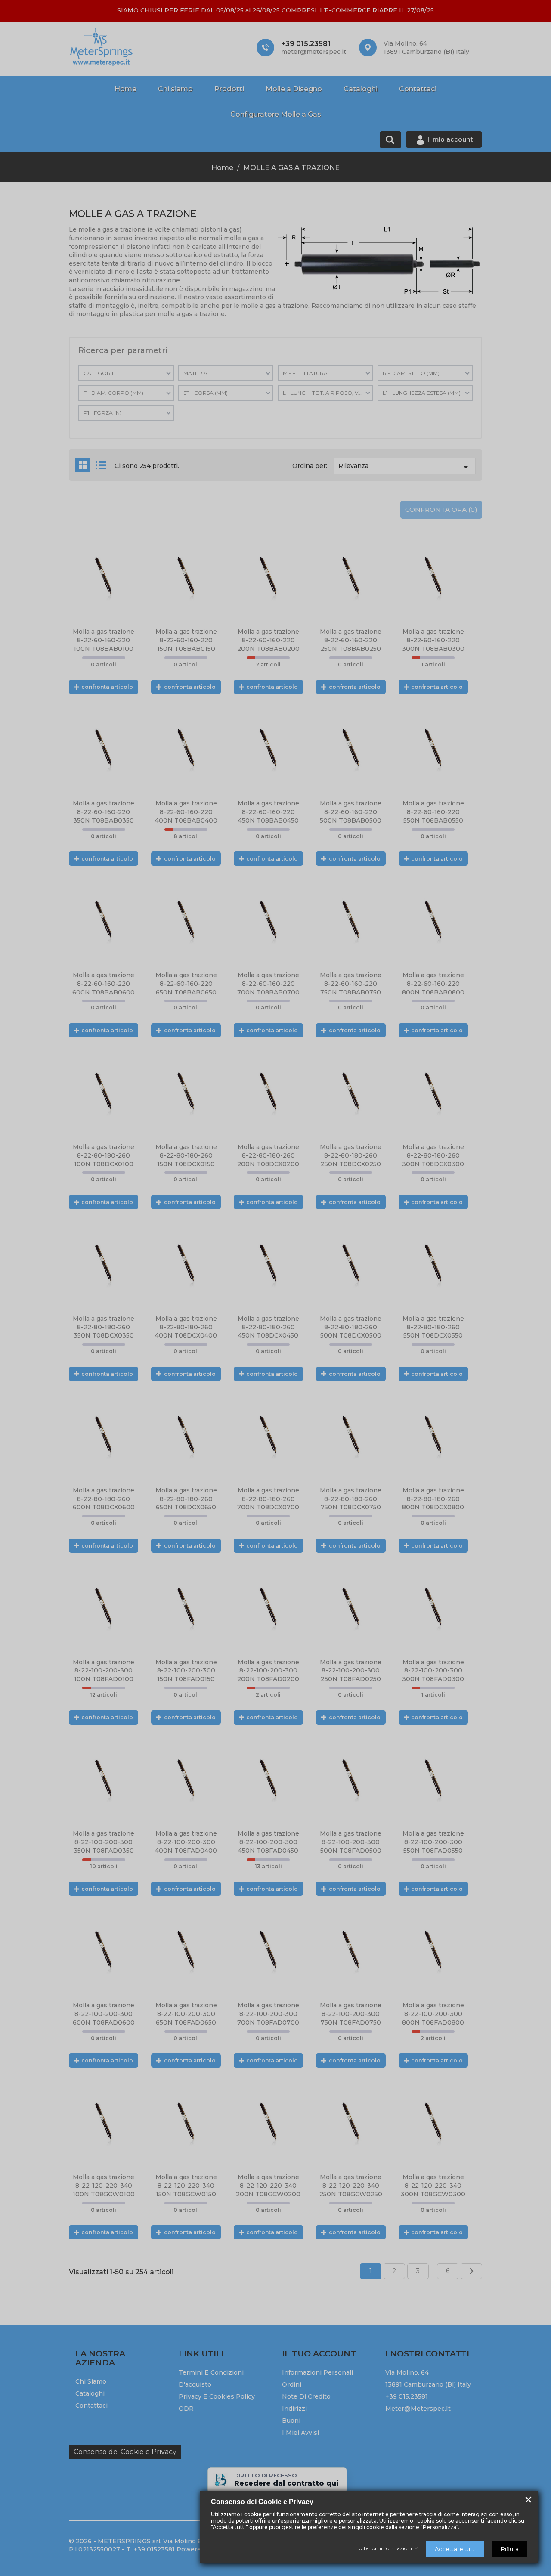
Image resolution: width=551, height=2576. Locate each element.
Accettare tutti (455, 2549)
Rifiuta (510, 2549)
